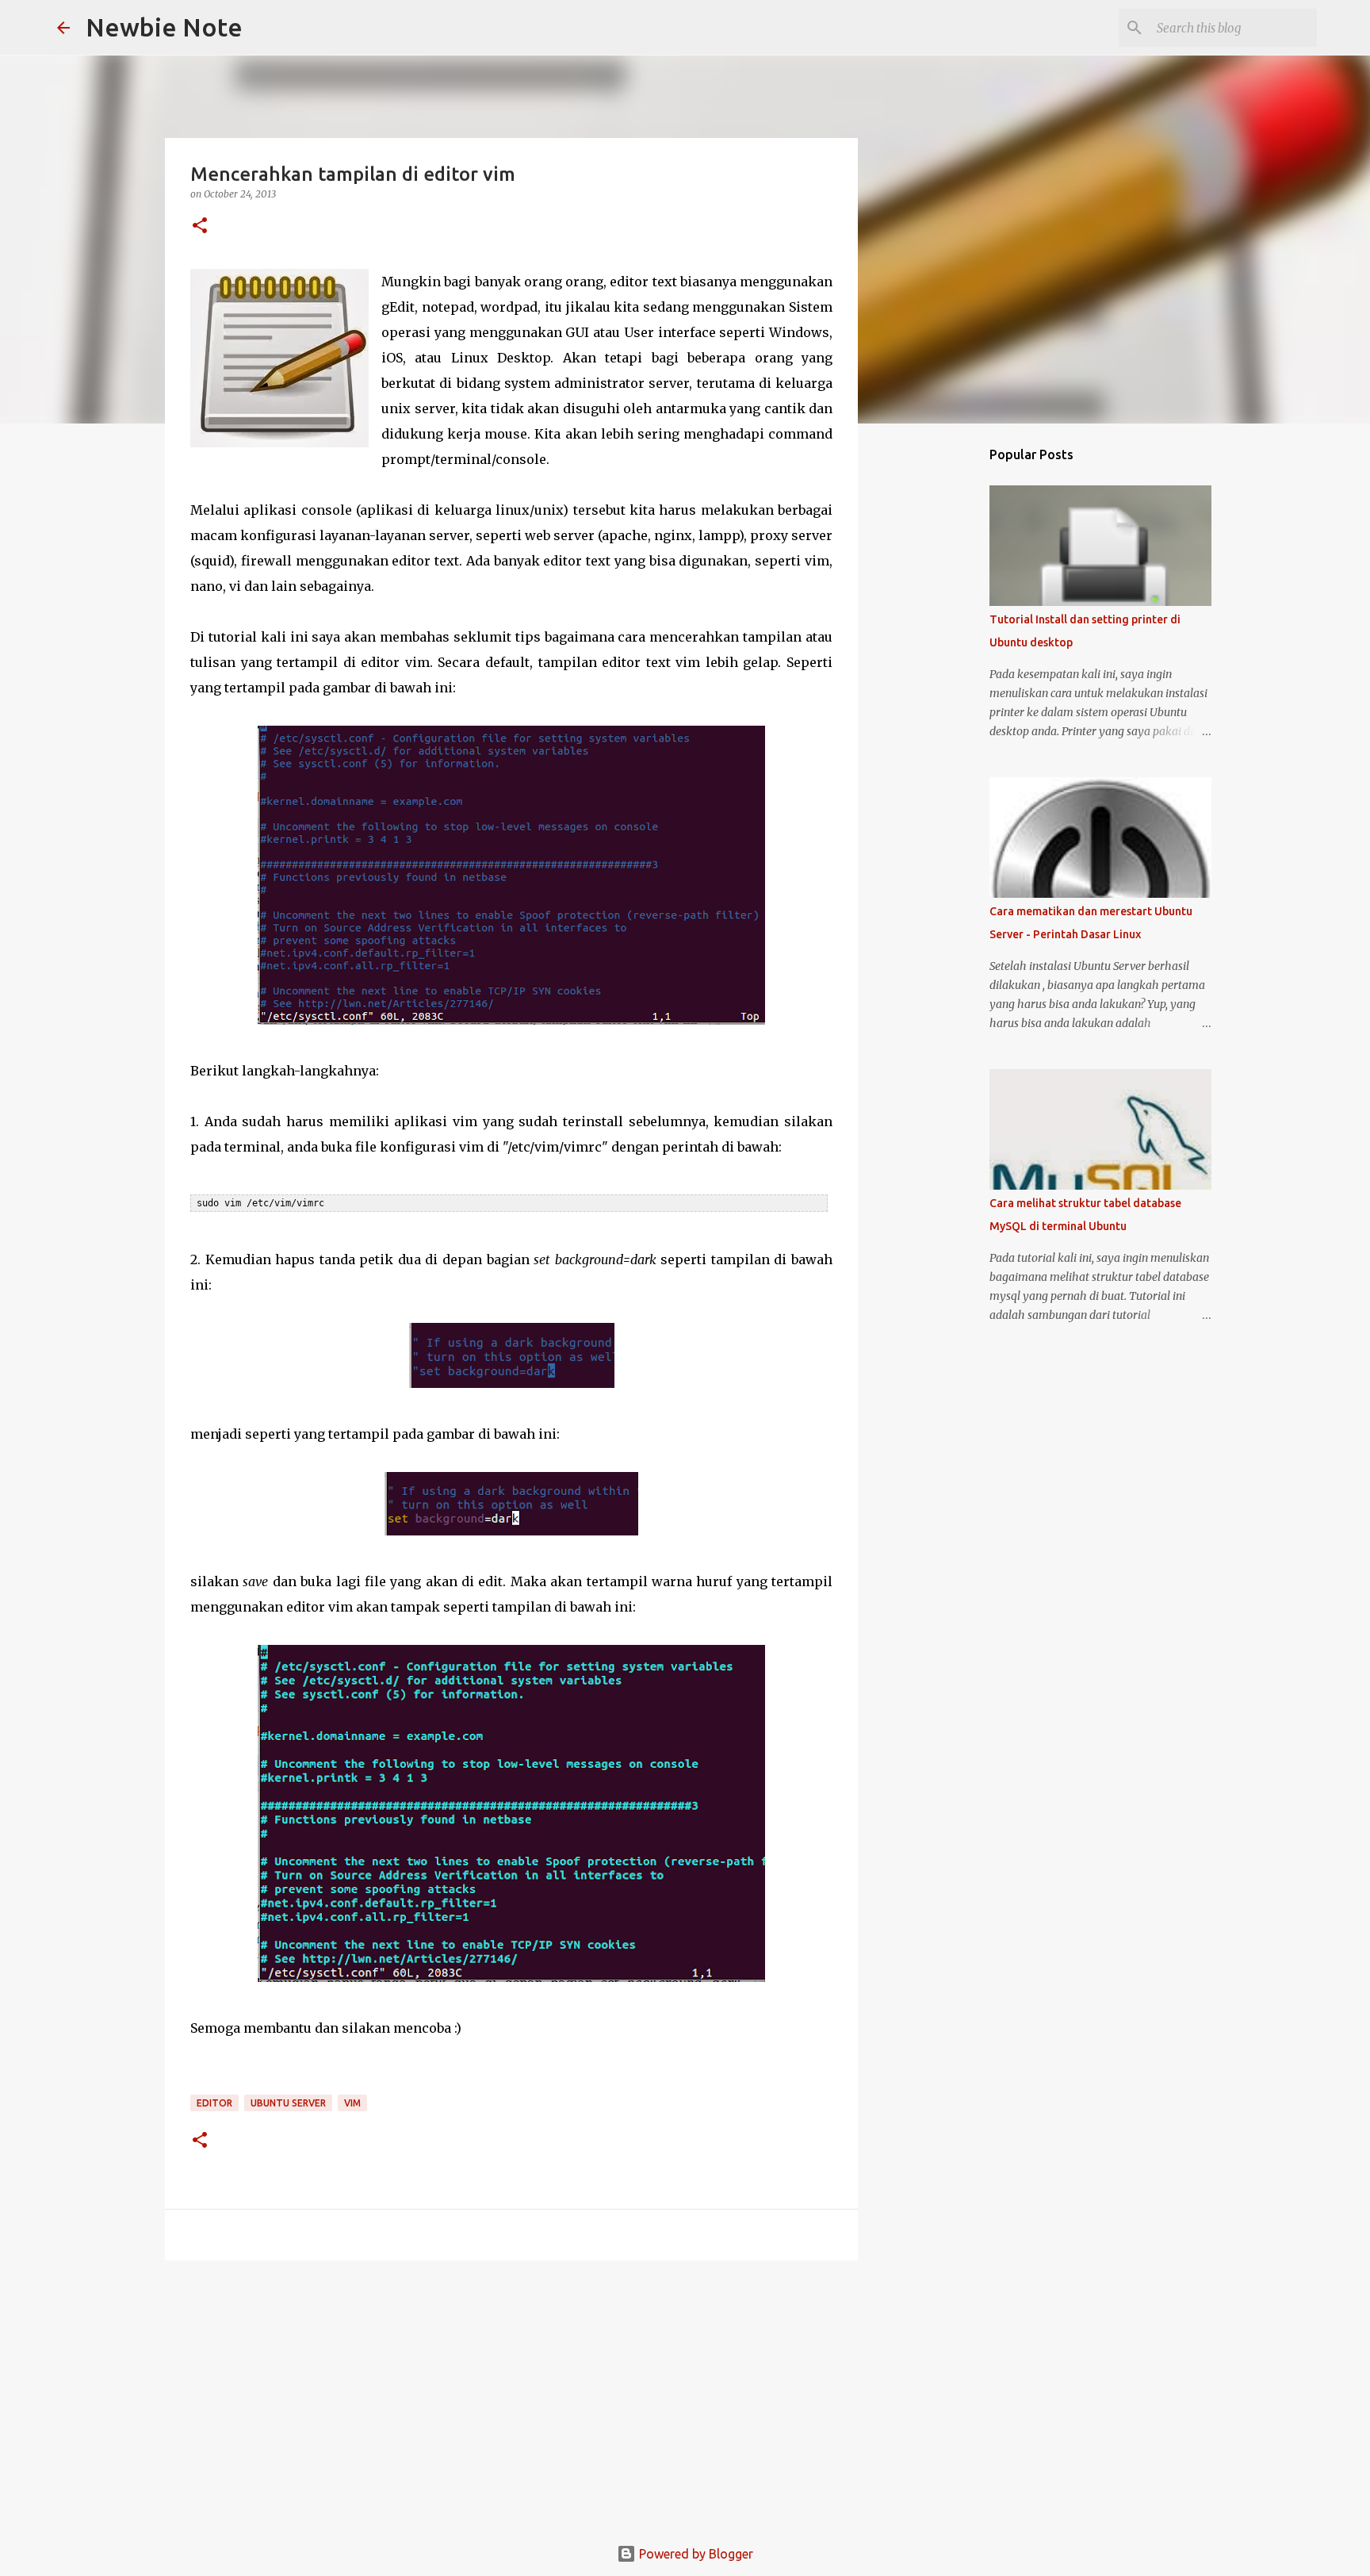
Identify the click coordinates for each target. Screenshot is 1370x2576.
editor (214, 2103)
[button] (200, 226)
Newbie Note (164, 27)
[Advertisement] (511, 2395)
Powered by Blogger (695, 2554)
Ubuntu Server (288, 2103)
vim (352, 2103)
